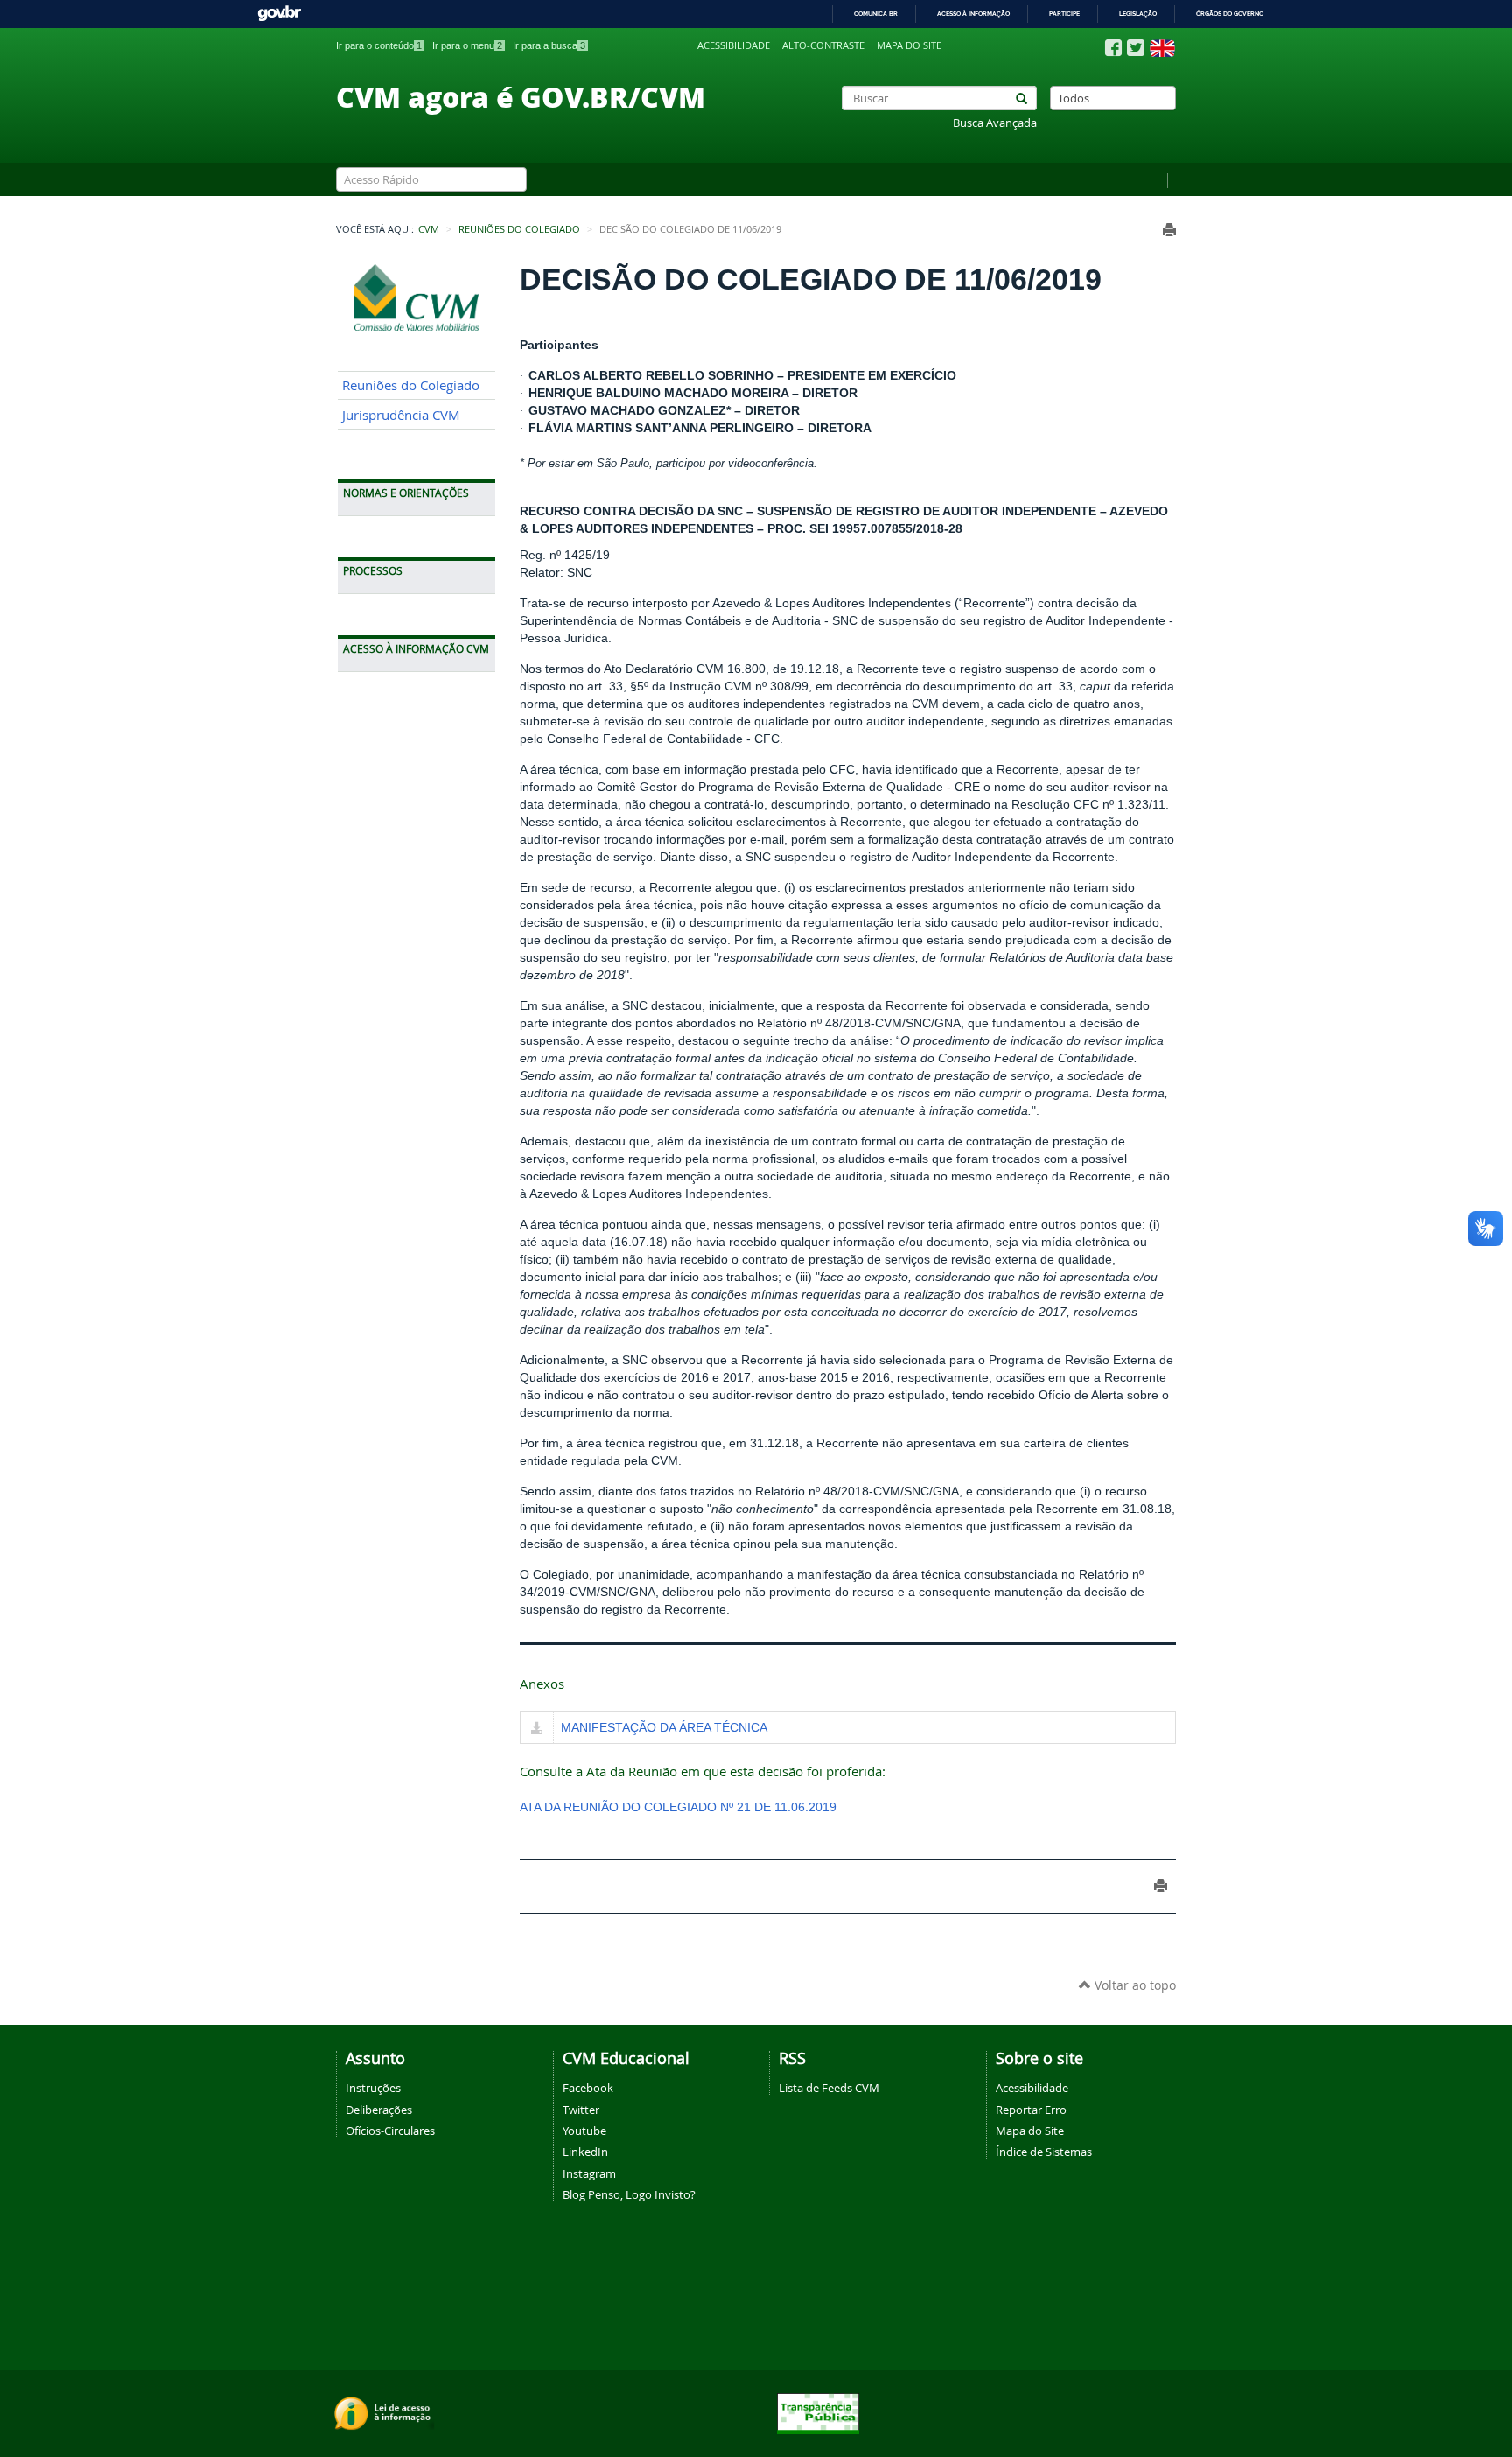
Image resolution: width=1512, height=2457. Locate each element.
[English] (1162, 48)
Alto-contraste (823, 45)
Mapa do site (909, 45)
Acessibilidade (734, 45)
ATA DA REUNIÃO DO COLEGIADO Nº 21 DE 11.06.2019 (678, 1807)
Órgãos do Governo (1230, 14)
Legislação (1138, 14)
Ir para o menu (467, 45)
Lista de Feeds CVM (829, 2088)
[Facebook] (1113, 48)
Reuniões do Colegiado (519, 229)
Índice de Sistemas (1044, 2152)
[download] (537, 1729)
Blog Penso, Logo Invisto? (629, 2194)
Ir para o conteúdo (379, 45)
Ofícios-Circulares (390, 2131)
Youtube (584, 2131)
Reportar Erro (1031, 2110)
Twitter (581, 2110)
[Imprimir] (1169, 230)
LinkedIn (585, 2152)
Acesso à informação (973, 14)
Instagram (589, 2173)
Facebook (588, 2088)
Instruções (373, 2088)
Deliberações (379, 2110)
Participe (1064, 14)
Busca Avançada (995, 123)
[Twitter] (1136, 48)
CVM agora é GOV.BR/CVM (521, 96)
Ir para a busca (549, 45)
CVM (429, 229)
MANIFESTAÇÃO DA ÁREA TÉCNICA (664, 1727)
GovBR (279, 14)
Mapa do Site (1030, 2131)
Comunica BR (876, 14)
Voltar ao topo (1134, 1985)
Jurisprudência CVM (401, 415)
